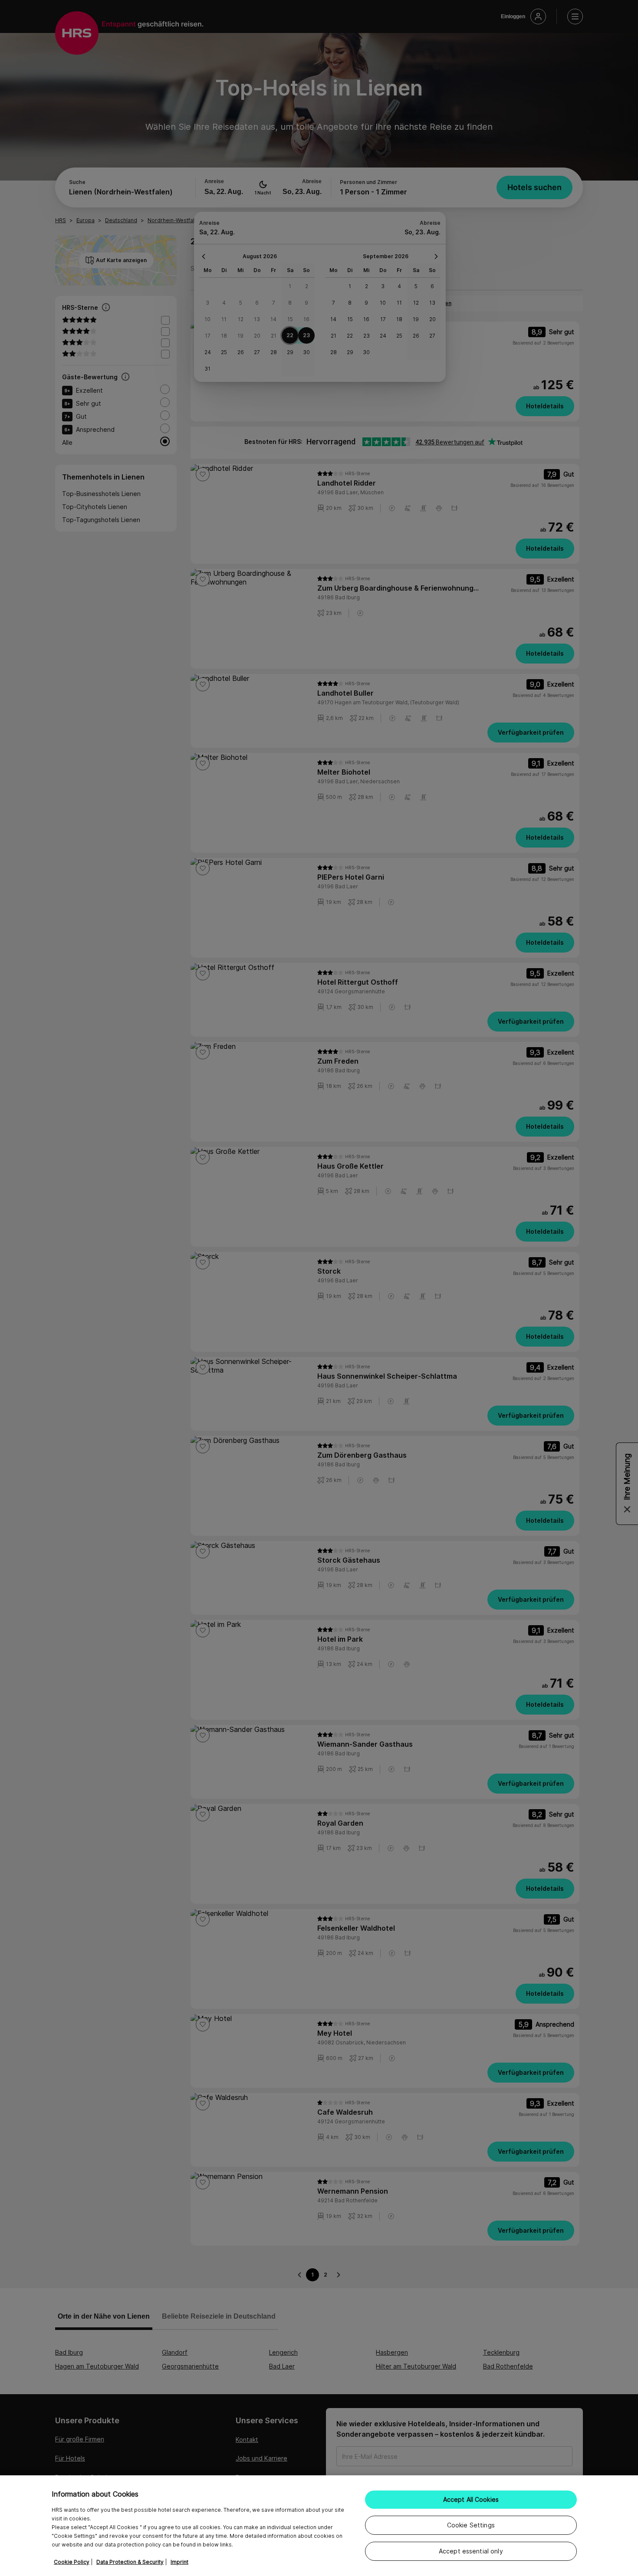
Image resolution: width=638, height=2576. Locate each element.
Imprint (179, 2562)
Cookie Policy (72, 2562)
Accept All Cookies (471, 2499)
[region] (319, 2526)
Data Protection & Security (130, 2562)
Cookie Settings (471, 2525)
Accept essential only (471, 2551)
